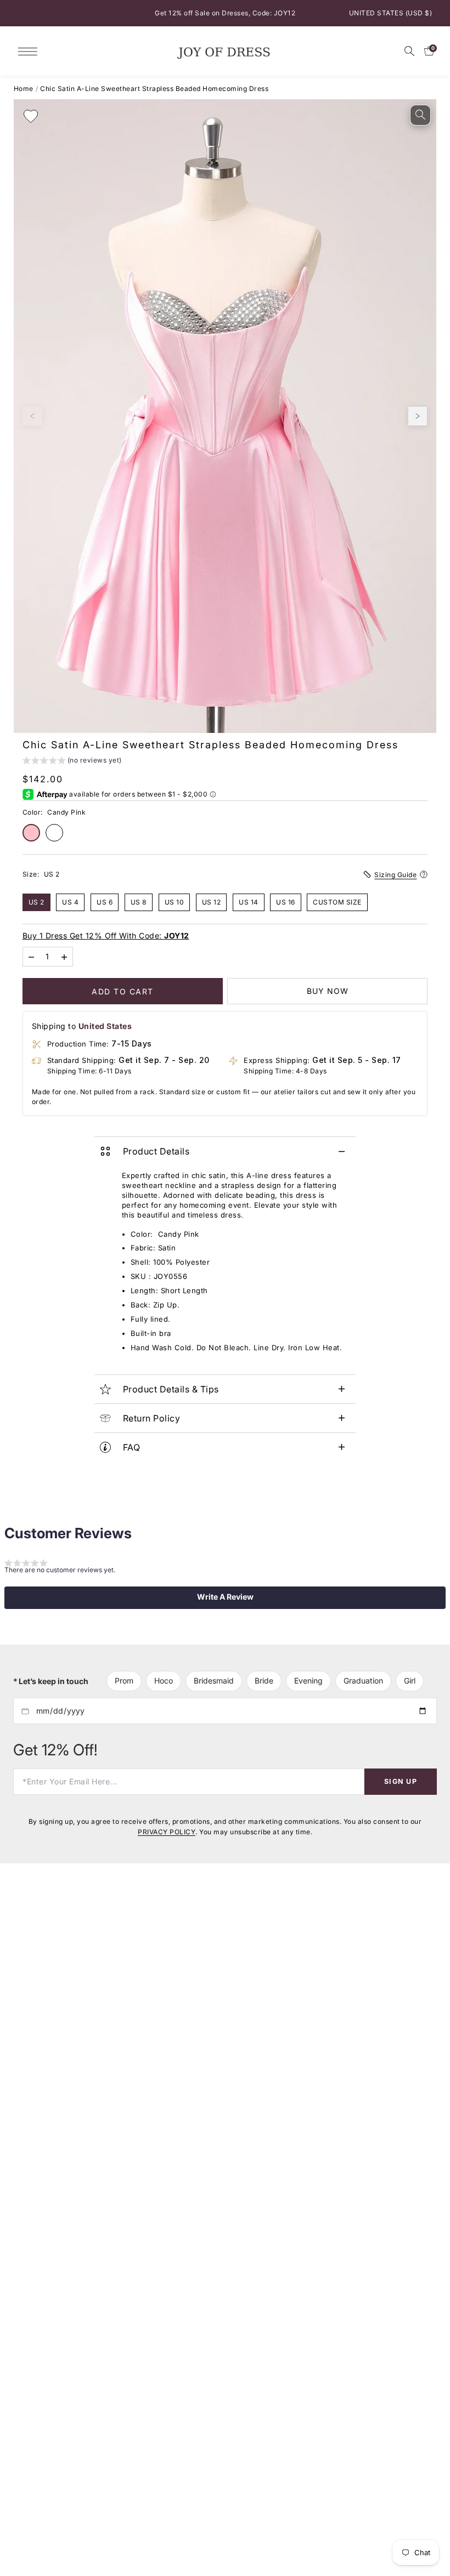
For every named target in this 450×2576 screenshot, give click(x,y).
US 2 (36, 902)
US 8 (139, 902)
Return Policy (152, 1418)
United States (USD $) (391, 13)
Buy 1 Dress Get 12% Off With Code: (106, 936)
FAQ (132, 1447)
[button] (72, 762)
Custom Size (337, 902)
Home (24, 89)
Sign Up (401, 1781)
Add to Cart (123, 991)
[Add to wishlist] (31, 116)
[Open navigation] (30, 51)
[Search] (409, 51)
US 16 (286, 902)
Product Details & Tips (171, 1389)
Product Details (156, 1151)
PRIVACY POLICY (167, 1831)
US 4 (70, 902)
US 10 (175, 902)
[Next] (418, 416)
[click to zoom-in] (420, 115)
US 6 (105, 902)
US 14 (249, 902)
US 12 (212, 902)
